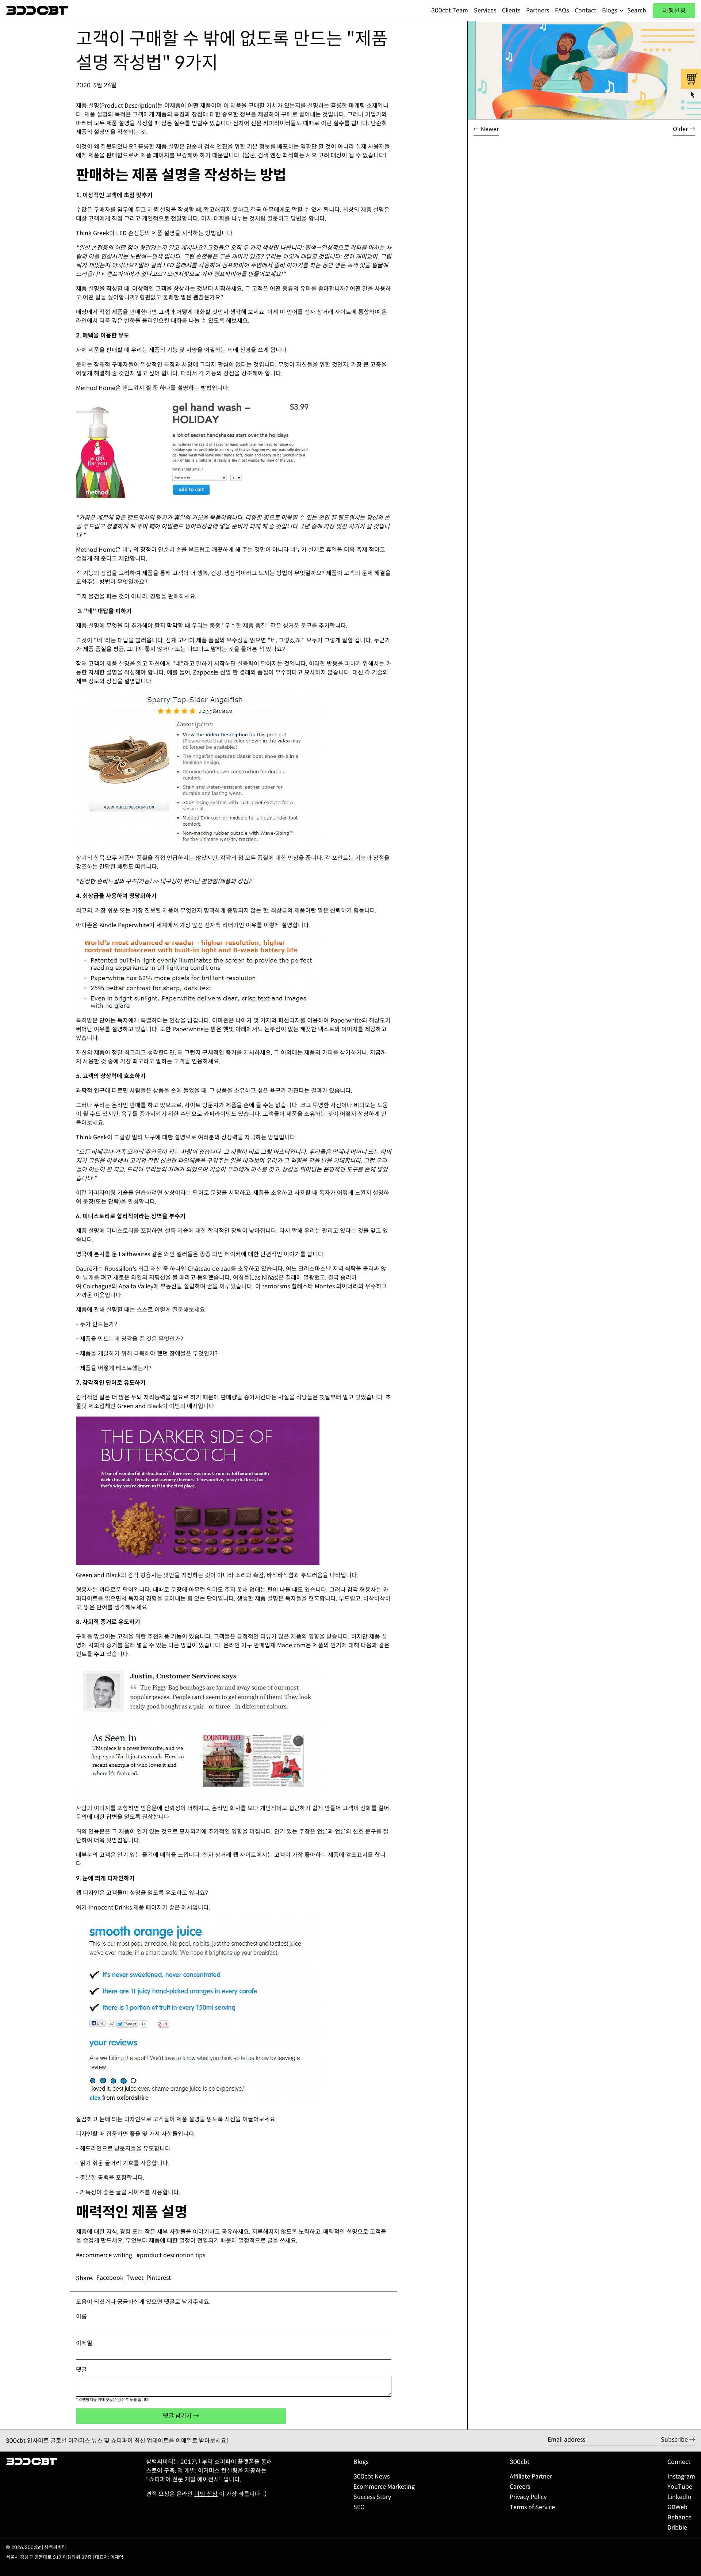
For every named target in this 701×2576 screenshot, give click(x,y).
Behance (679, 2517)
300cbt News (371, 2476)
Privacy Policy (528, 2497)
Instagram (681, 2476)
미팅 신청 (206, 2494)
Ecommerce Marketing (384, 2487)
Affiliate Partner (531, 2476)
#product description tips (171, 2255)
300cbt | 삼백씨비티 (45, 2548)
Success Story (372, 2497)
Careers (520, 2487)
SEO (359, 2507)
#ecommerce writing (104, 2255)
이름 (81, 2317)
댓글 (81, 2370)
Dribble (677, 2528)
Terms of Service (532, 2507)
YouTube (680, 2487)
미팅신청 (674, 10)
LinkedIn (679, 2497)
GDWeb (677, 2507)
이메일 (84, 2343)
